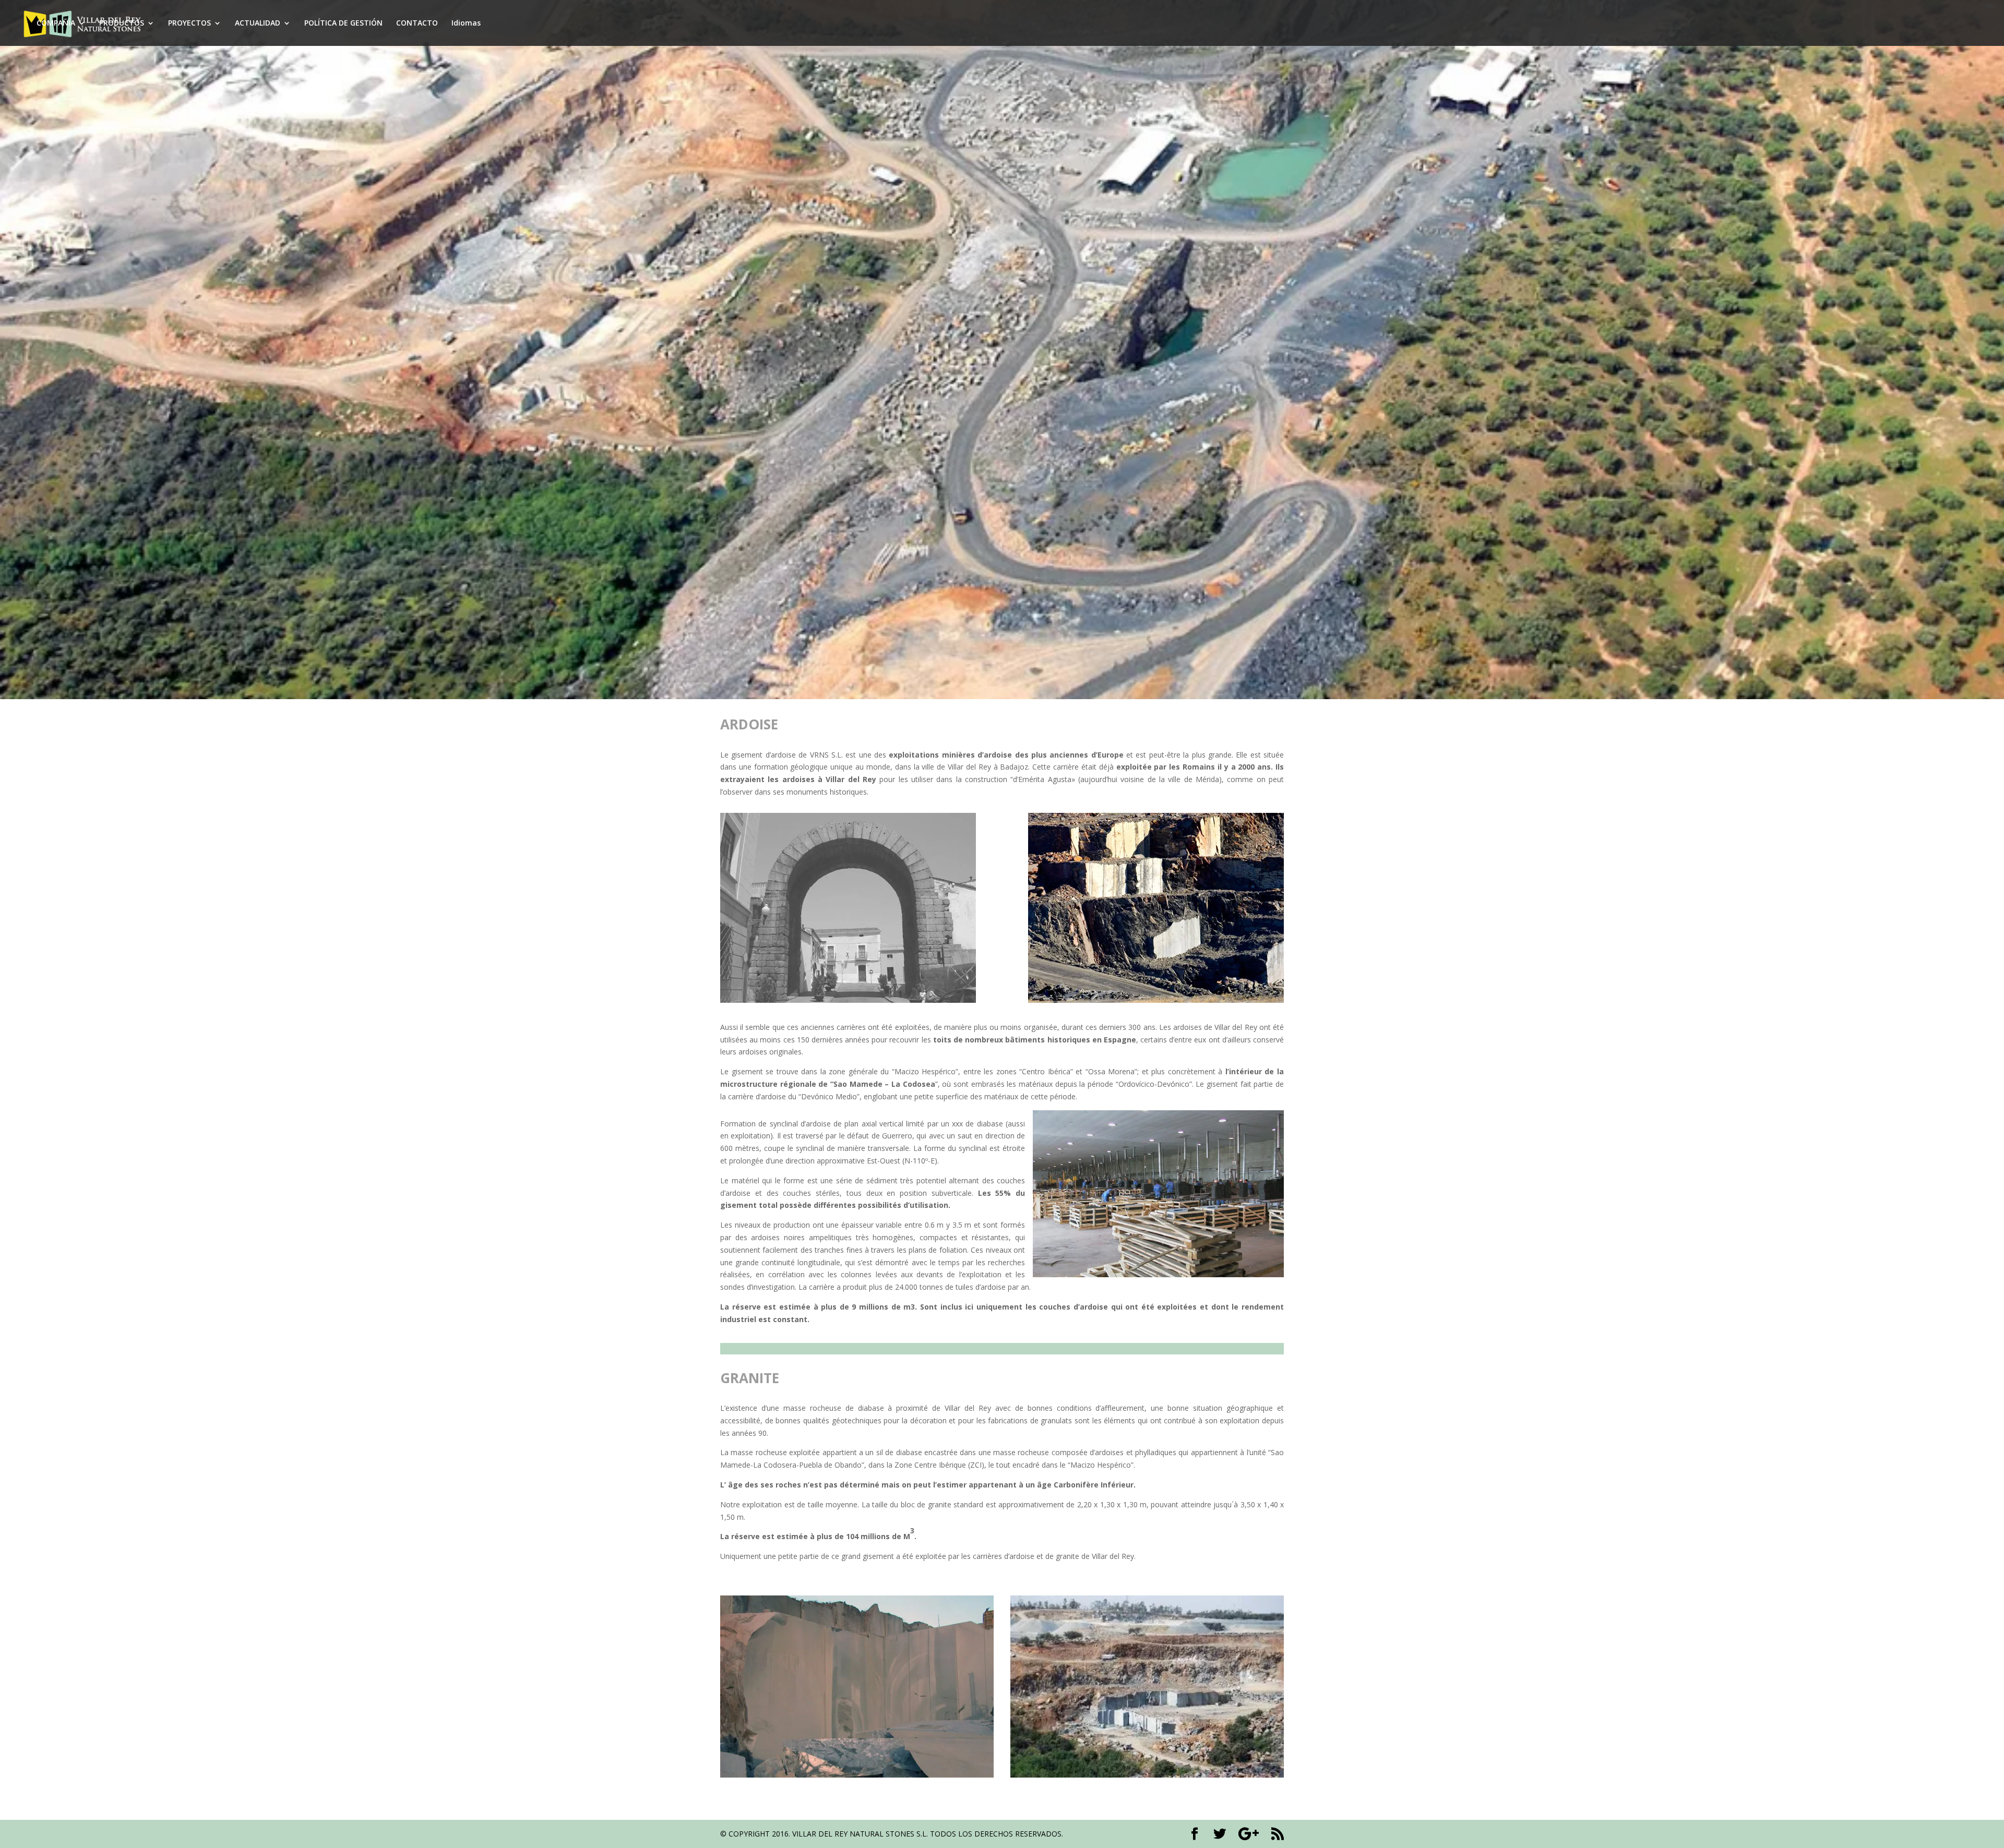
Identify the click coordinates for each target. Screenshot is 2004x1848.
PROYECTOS (189, 23)
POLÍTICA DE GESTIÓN (343, 23)
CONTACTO (417, 23)
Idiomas (466, 23)
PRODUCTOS (122, 23)
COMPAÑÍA (56, 23)
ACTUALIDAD (258, 23)
